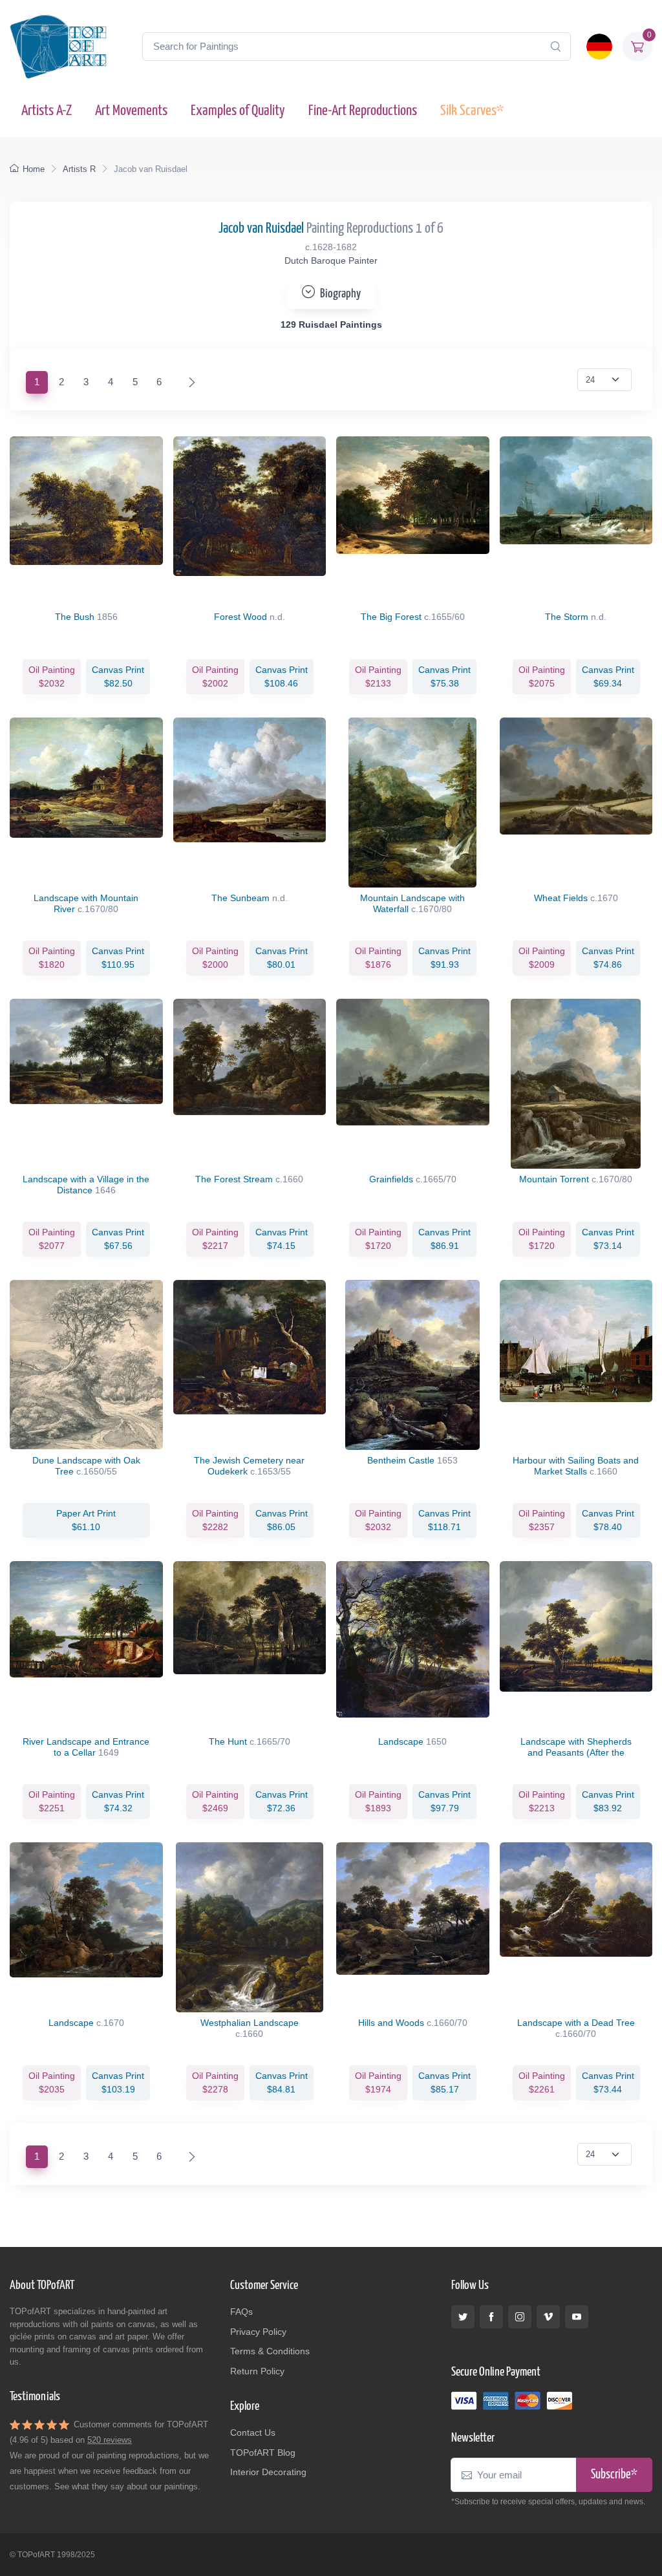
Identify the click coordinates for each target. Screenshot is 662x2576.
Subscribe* (614, 2475)
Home (34, 169)
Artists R (79, 169)
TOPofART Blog (263, 2453)
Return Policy (257, 2371)
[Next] (189, 382)
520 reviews (110, 2440)
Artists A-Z (47, 111)
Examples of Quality (238, 111)
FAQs (241, 2312)
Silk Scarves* (472, 111)
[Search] (555, 47)
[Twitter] (463, 2317)
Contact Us (253, 2432)
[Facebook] (491, 2317)
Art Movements (131, 111)
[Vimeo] (548, 2317)
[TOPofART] (58, 47)
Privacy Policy (258, 2332)
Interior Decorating (268, 2472)
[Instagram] (520, 2317)
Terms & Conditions (270, 2351)
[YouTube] (577, 2317)
